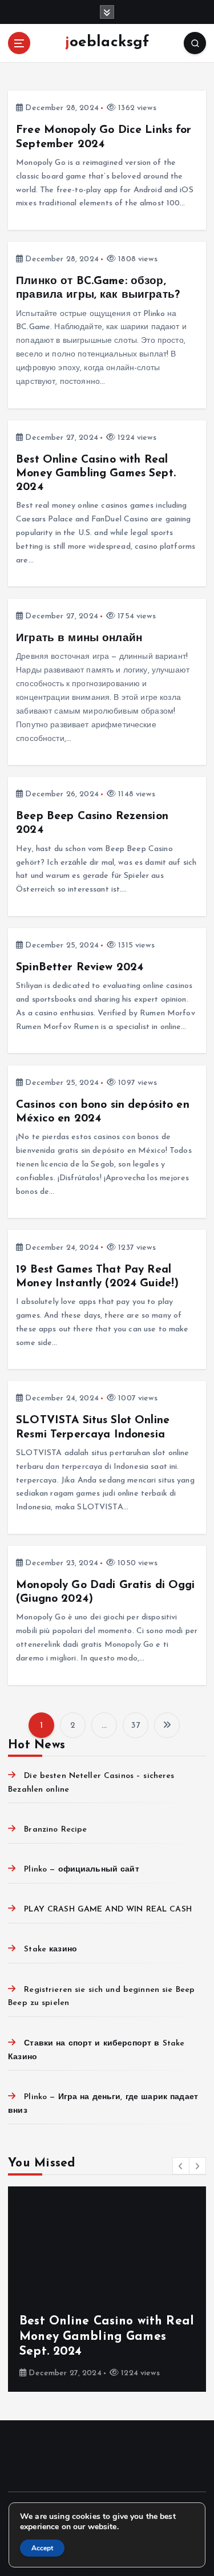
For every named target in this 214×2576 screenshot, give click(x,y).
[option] (107, 2289)
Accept (42, 2548)
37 (136, 1726)
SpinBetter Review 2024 (80, 967)
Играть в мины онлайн (79, 638)
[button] (181, 2166)
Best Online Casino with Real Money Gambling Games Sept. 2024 (96, 473)
